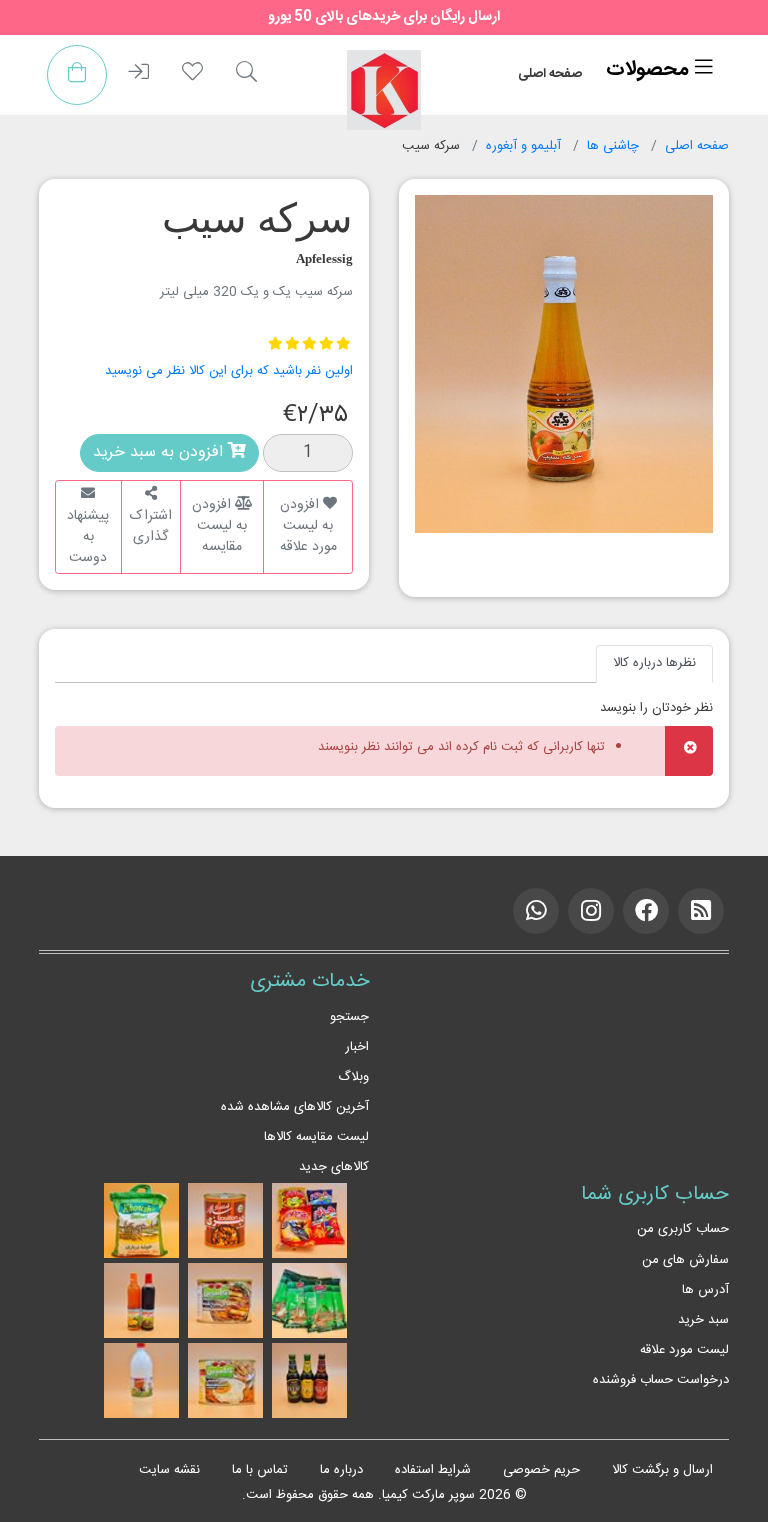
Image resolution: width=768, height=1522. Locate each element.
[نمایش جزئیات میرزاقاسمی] (225, 1381)
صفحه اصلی (550, 74)
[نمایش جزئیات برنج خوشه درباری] (141, 1221)
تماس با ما (260, 1470)
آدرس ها (705, 1290)
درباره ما (341, 1470)
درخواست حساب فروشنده (661, 1380)
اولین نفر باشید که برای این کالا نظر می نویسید (229, 371)
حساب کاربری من (683, 1229)
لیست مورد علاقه (684, 1350)
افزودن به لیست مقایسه (220, 526)
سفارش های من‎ (685, 1260)
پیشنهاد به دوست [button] (88, 537)
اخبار (357, 1047)
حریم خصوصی (541, 1470)
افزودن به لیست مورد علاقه (308, 526)
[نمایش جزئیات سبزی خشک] (309, 1301)
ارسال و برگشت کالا (662, 1470)
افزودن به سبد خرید (160, 452)
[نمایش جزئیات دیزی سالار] (225, 1221)
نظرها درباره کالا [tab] (654, 663)
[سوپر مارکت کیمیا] (384, 90)
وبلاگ (353, 1077)
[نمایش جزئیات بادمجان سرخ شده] (225, 1301)
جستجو (349, 1017)
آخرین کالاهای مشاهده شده (295, 1107)
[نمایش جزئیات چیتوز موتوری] (309, 1221)
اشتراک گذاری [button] (151, 526)
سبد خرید (703, 1320)
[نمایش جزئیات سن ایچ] (141, 1301)
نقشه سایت (169, 1470)
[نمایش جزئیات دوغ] (141, 1381)
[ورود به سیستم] (138, 75)
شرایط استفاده (433, 1470)
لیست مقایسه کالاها (316, 1137)
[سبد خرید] (77, 75)
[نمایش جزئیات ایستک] (309, 1381)
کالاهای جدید (334, 1167)
